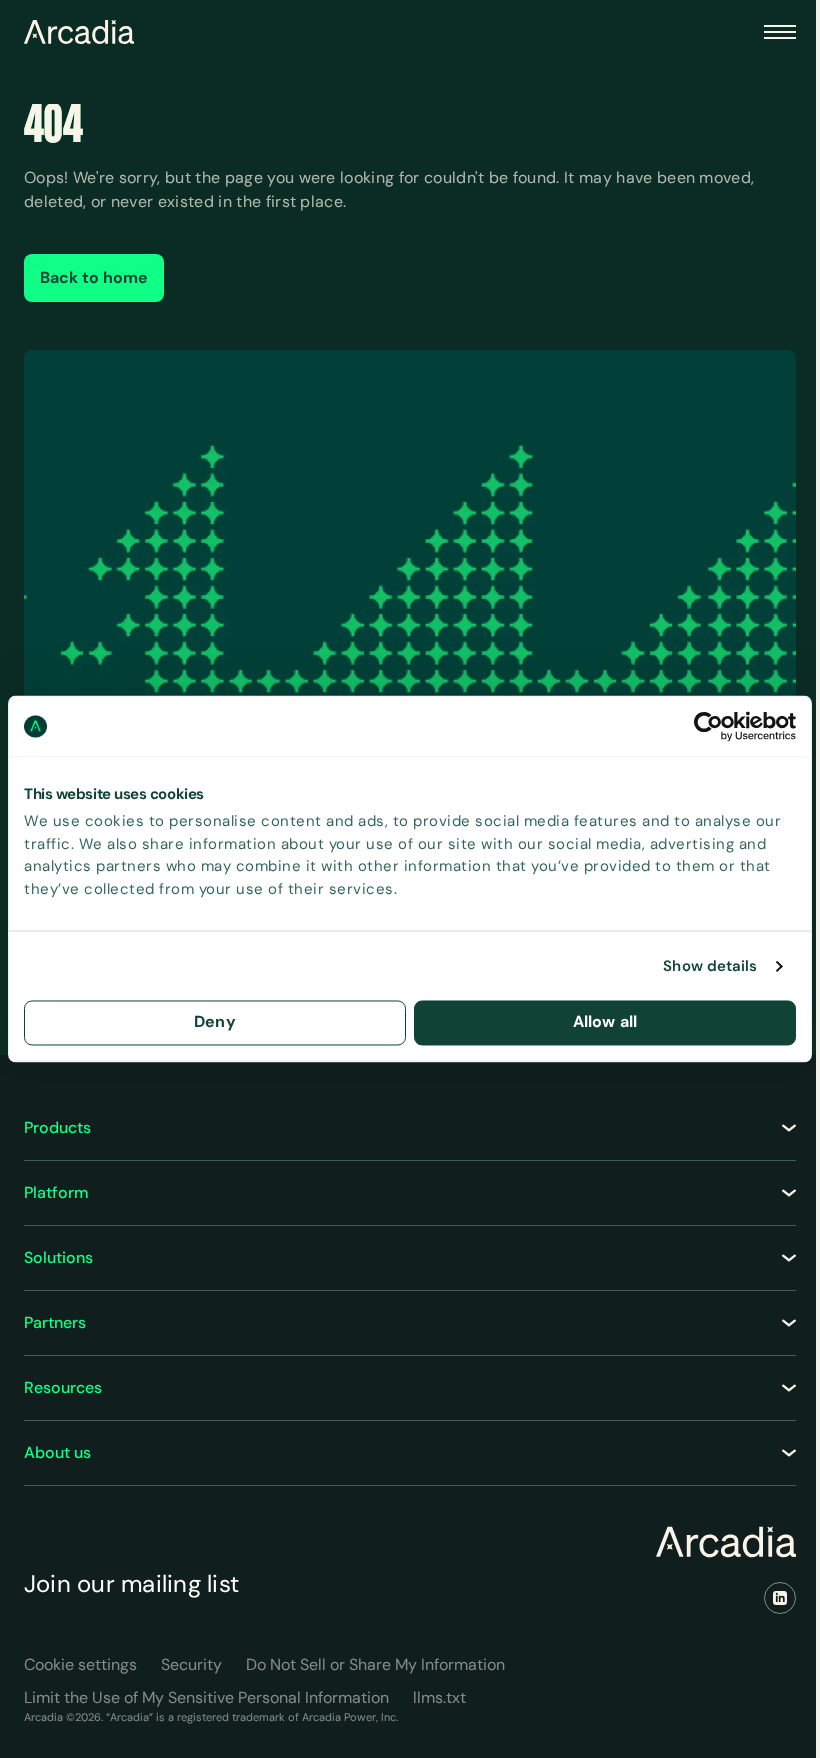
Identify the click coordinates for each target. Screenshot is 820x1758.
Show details (710, 966)
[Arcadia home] (726, 1542)
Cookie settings (80, 1664)
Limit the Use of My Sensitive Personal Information (206, 1697)
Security (191, 1664)
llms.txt (439, 1697)
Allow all (605, 1022)
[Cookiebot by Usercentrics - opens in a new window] (708, 726)
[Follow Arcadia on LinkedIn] (780, 1598)
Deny (215, 1022)
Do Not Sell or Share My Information (375, 1664)
